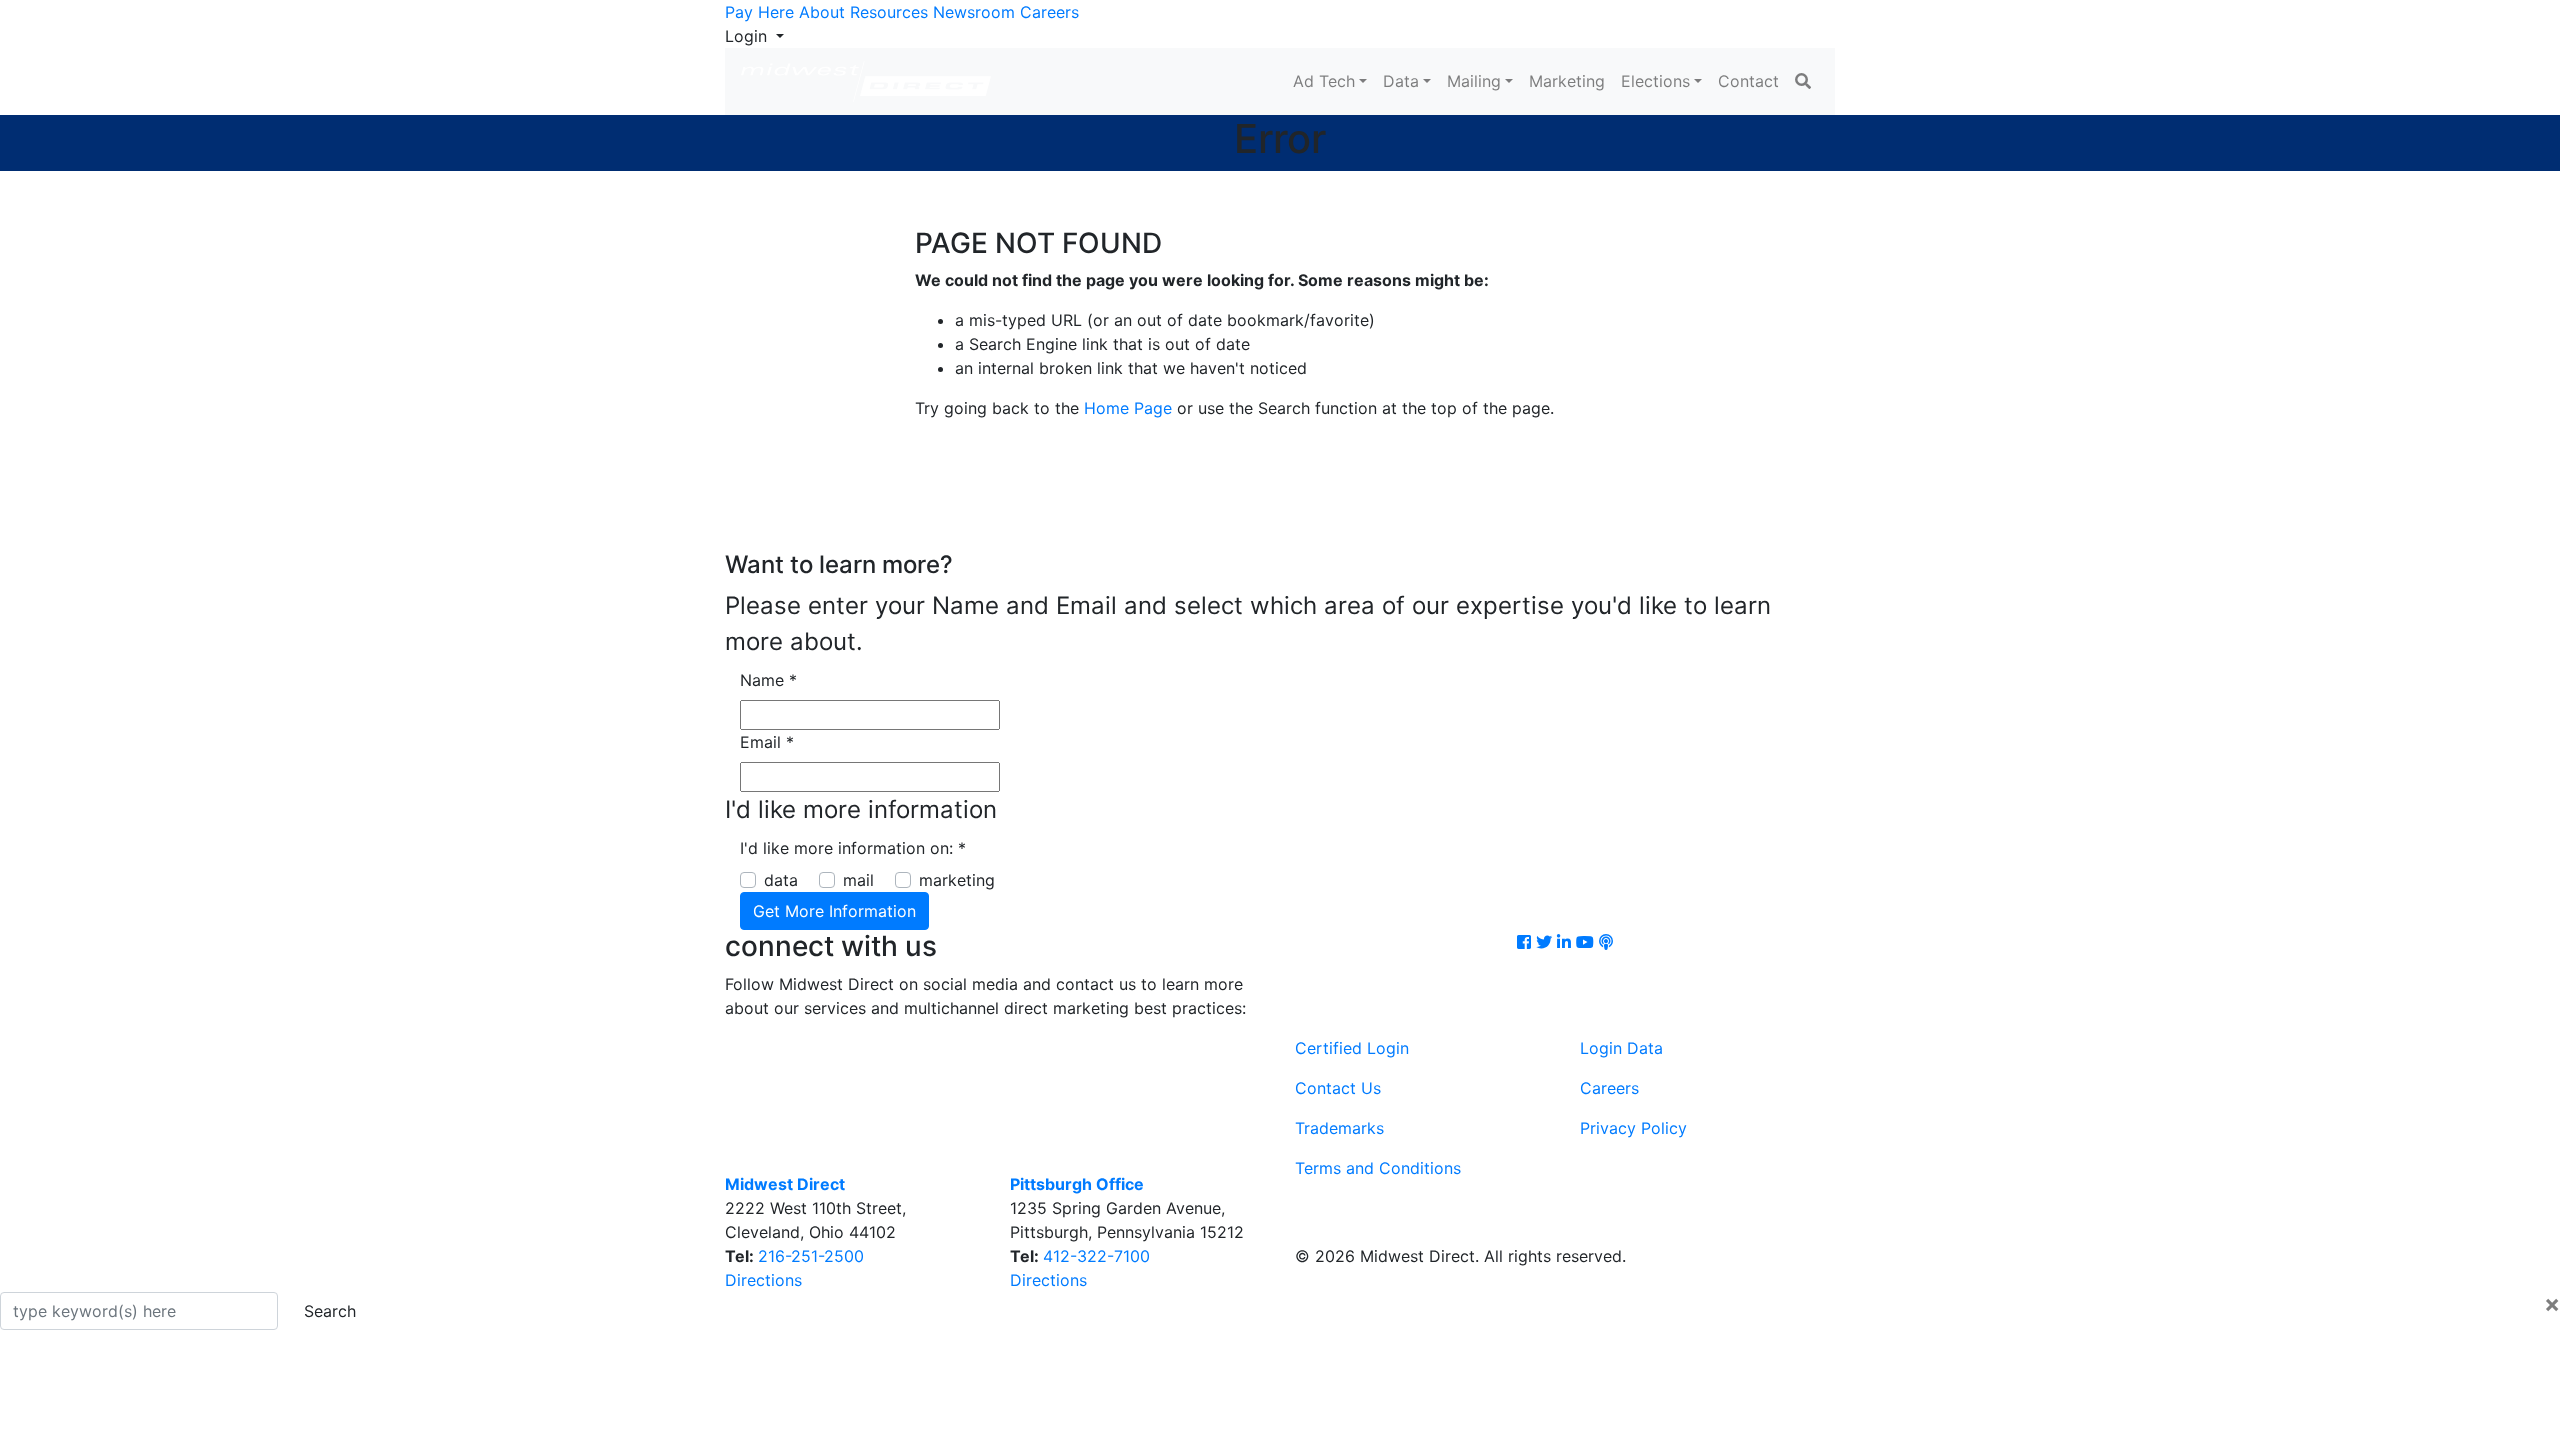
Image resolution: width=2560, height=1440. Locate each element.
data (781, 880)
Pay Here (759, 12)
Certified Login (1352, 1048)
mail (858, 880)
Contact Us (1338, 1088)
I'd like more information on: (853, 848)
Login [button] (748, 36)
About (822, 12)
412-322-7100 (1096, 1256)
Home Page (1128, 408)
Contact (1748, 81)
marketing (957, 880)
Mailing (1474, 81)
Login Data (1621, 1048)
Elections (1655, 81)
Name (768, 680)
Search (330, 1311)
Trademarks (1339, 1128)
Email (767, 742)
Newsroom (974, 12)
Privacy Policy (1633, 1128)
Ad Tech (1324, 81)
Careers (1049, 12)
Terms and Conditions (1378, 1168)
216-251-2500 (811, 1256)
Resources (889, 12)
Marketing (1567, 81)
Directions (763, 1280)
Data (1401, 81)
